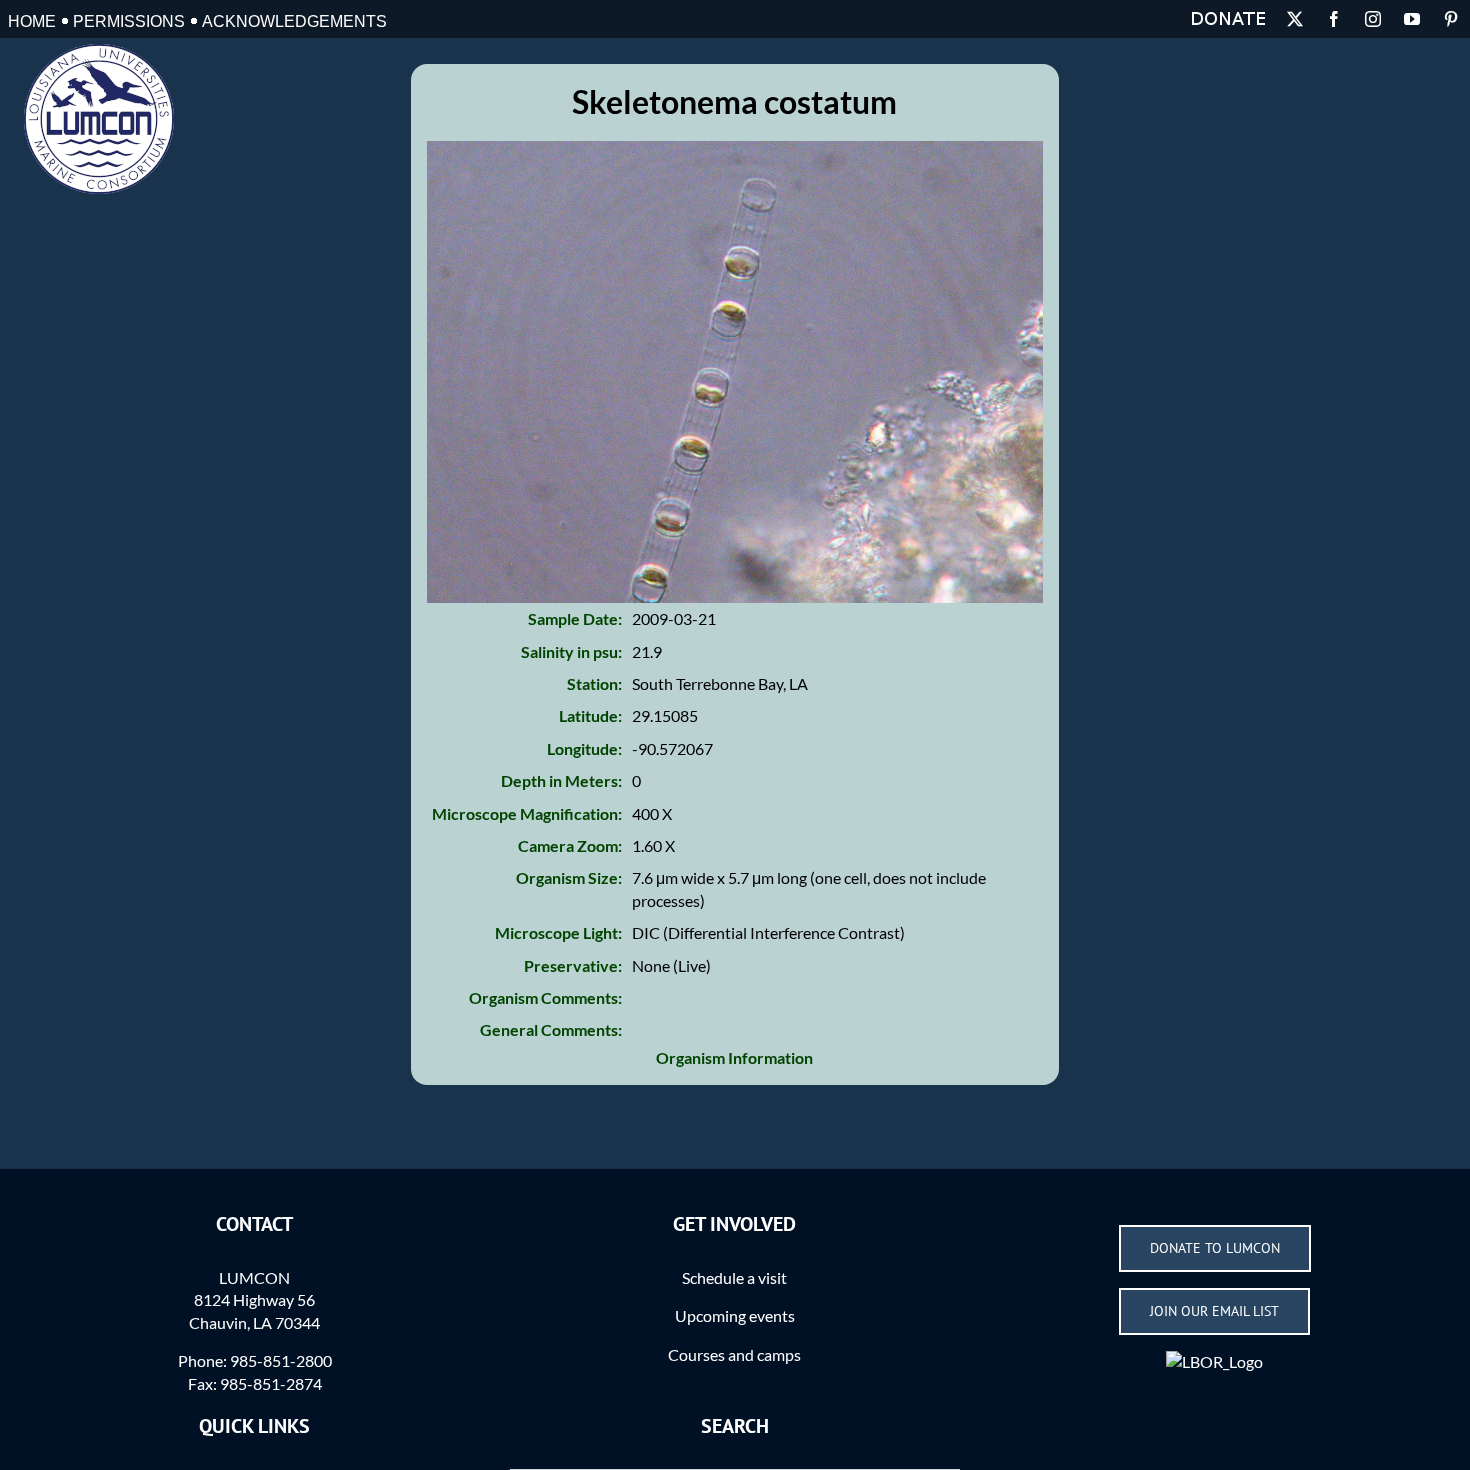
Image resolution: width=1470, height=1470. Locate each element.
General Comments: (551, 1029)
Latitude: (590, 715)
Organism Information (734, 1057)
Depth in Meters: (561, 780)
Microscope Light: (558, 932)
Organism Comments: (545, 997)
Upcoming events (735, 1315)
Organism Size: (569, 877)
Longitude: (584, 748)
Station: (594, 683)
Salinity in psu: (571, 651)
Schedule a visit (734, 1277)
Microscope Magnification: (527, 813)
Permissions (129, 21)
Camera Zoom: (570, 845)
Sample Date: (575, 618)
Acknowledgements (294, 21)
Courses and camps (734, 1354)
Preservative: (573, 965)
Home (32, 21)
